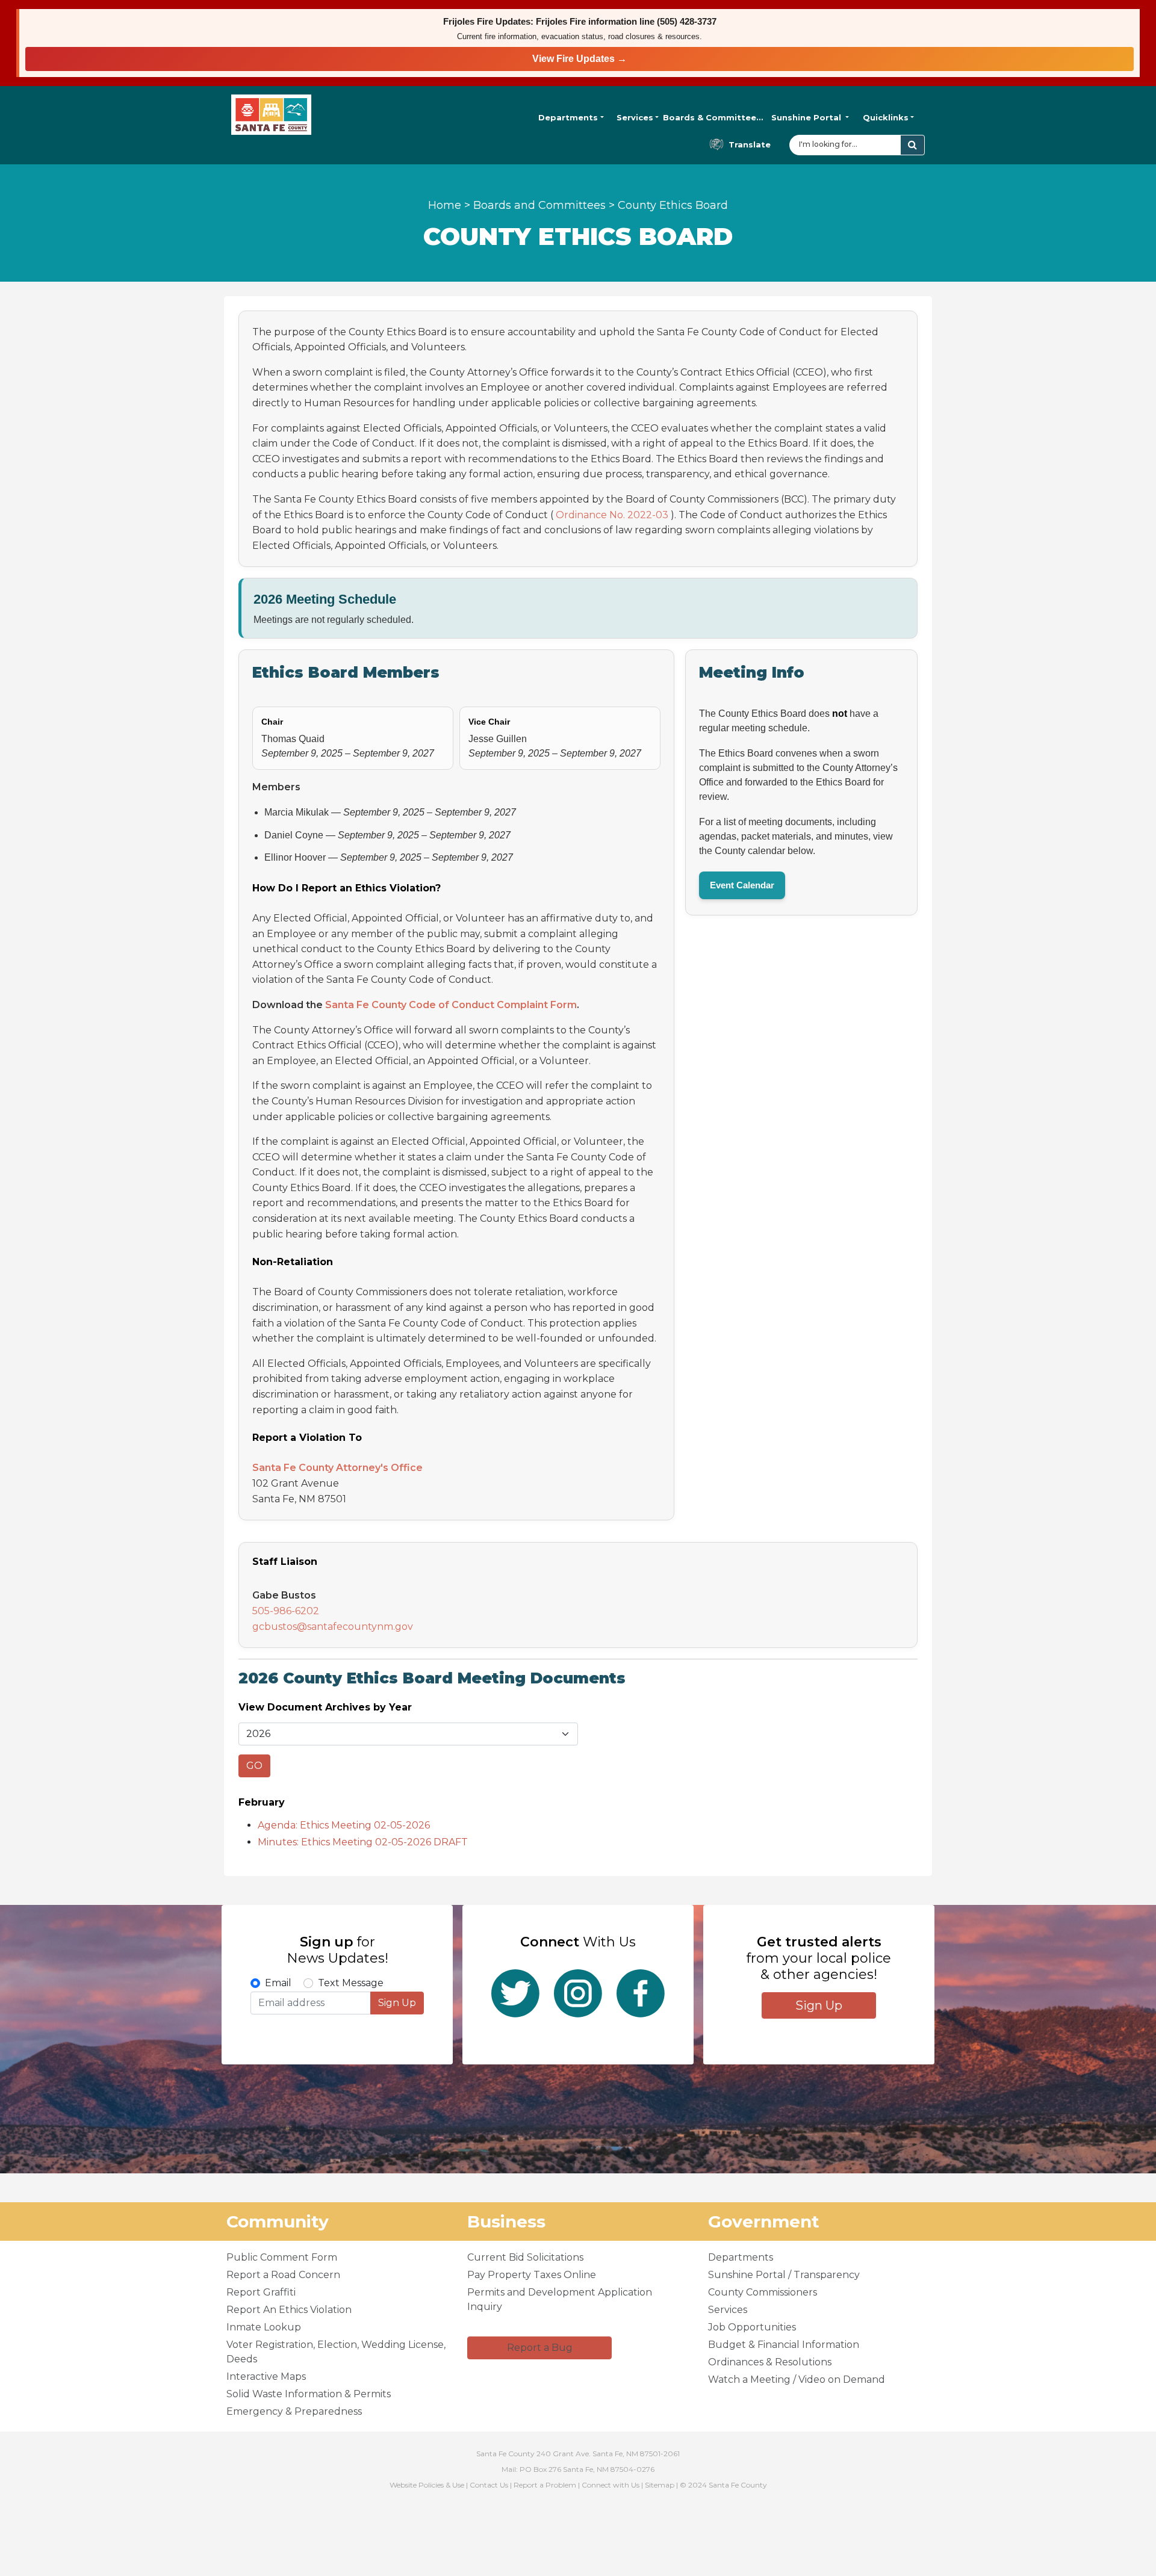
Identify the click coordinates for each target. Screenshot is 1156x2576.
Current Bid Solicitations (525, 2257)
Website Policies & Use (427, 2485)
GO (254, 1766)
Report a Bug (540, 2348)
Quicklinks (886, 117)
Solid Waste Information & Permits (309, 2394)
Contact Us (489, 2485)
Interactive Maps (266, 2376)
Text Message (351, 1983)
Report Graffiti (261, 2292)
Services (635, 117)
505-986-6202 (286, 1611)
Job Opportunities (752, 2327)
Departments (568, 117)
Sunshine (806, 117)
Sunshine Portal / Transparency (784, 2275)
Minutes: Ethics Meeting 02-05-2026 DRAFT (363, 1842)
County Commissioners (763, 2292)
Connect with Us (611, 2485)
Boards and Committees (539, 205)
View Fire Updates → (580, 59)
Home (445, 205)
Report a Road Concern (283, 2275)
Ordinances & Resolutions (770, 2362)
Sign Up (397, 2003)
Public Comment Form (282, 2257)
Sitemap (660, 2485)
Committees (713, 117)
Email (278, 1983)
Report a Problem (545, 2485)
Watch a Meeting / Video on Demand (797, 2379)
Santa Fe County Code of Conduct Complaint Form (451, 1005)
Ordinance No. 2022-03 (612, 515)
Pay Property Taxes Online (532, 2275)
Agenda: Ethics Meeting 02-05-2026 (344, 1825)
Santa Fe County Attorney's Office (337, 1468)
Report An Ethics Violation (289, 2310)
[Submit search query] (912, 145)
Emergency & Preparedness (294, 2411)
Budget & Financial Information (784, 2345)
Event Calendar (742, 885)
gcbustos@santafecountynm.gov (333, 1627)
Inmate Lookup (264, 2327)
